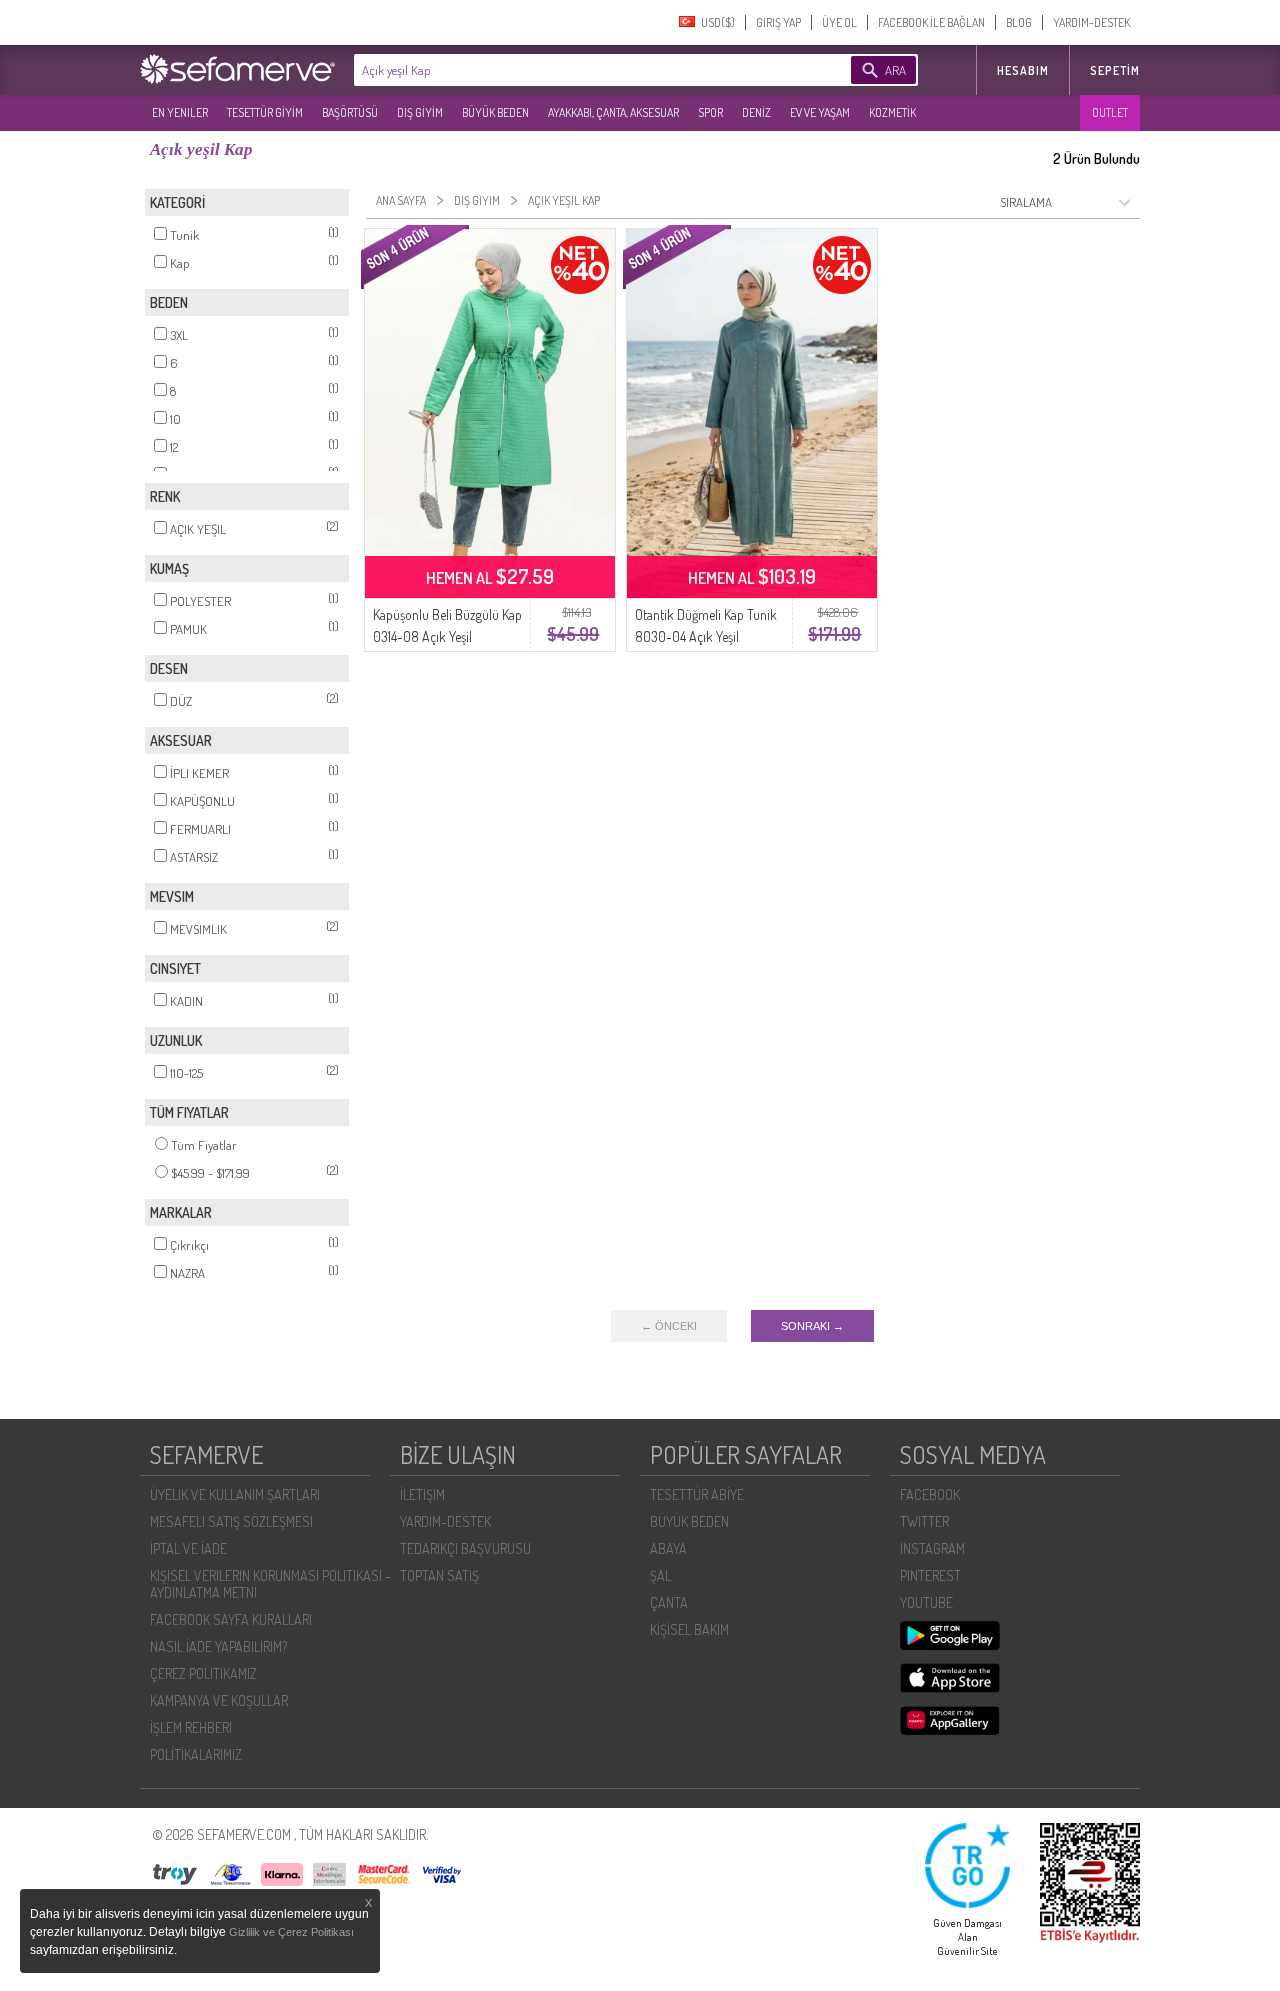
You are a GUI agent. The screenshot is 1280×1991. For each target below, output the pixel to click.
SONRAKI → (812, 1326)
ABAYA (668, 1548)
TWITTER (924, 1521)
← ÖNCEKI (669, 1326)
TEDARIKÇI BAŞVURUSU (465, 1548)
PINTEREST (930, 1575)
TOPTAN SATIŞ (439, 1575)
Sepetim (1115, 70)
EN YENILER (180, 112)
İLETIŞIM (422, 1494)
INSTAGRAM (932, 1548)
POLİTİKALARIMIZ (196, 1754)
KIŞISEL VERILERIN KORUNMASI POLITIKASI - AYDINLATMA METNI (270, 1584)
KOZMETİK (892, 112)
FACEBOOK (930, 1494)
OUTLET (1110, 112)
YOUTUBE (926, 1602)
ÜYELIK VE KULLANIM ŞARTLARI (235, 1494)
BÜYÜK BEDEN (495, 112)
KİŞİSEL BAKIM (689, 1629)
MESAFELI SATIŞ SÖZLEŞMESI (231, 1521)
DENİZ (756, 112)
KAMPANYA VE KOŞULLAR (219, 1700)
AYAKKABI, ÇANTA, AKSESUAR (613, 112)
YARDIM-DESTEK (1091, 22)
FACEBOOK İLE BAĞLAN (931, 22)
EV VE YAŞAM (820, 112)
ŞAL (660, 1575)
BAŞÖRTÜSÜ (350, 112)
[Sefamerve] (242, 69)
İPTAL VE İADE (188, 1548)
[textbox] (572, 70)
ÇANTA (669, 1602)
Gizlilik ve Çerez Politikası (291, 1932)
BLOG (1019, 22)
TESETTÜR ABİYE (697, 1494)
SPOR (710, 112)
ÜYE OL (839, 22)
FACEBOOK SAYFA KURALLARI (231, 1619)
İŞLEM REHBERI (191, 1727)
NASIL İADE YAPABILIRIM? (218, 1646)
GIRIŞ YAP (778, 22)
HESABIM (1023, 70)
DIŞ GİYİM (420, 112)
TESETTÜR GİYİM (265, 112)
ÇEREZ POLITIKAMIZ (203, 1673)
